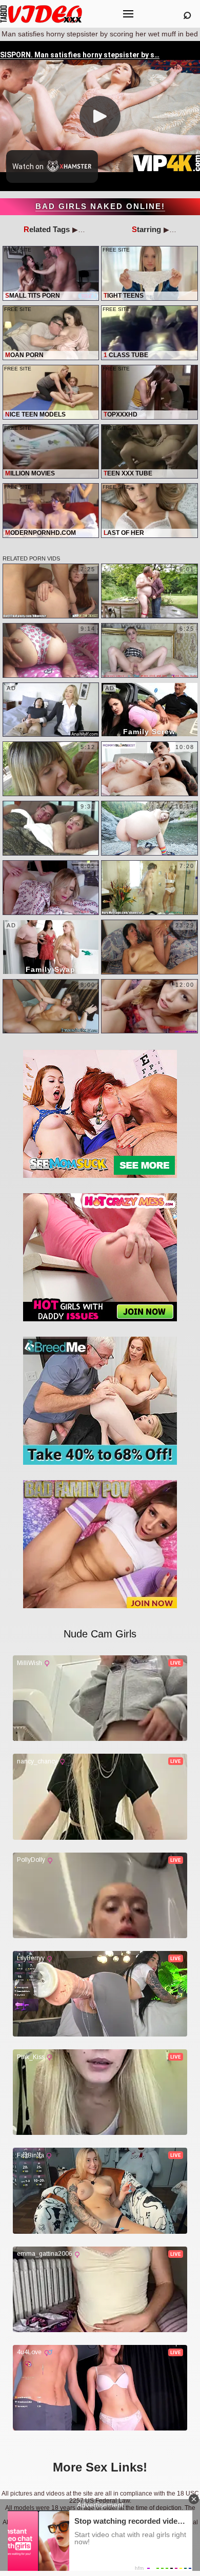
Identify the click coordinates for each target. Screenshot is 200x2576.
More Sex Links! (100, 2467)
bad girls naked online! (100, 206)
